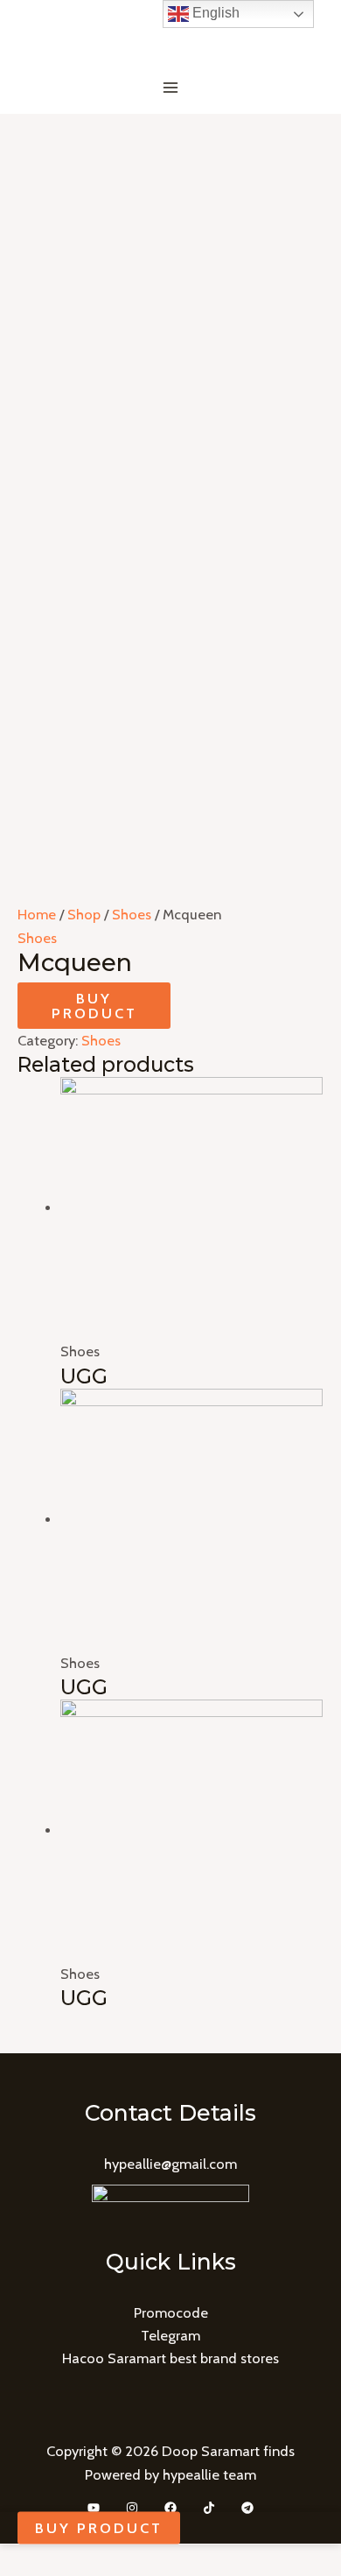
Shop (84, 914)
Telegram (170, 2335)
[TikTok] (209, 2508)
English (214, 13)
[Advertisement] (170, 293)
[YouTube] (94, 2508)
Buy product (94, 1005)
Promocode (171, 2312)
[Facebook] (170, 2508)
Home (37, 914)
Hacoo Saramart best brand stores (170, 2358)
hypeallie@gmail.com (170, 2164)
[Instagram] (132, 2508)
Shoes (132, 914)
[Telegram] (247, 2508)
